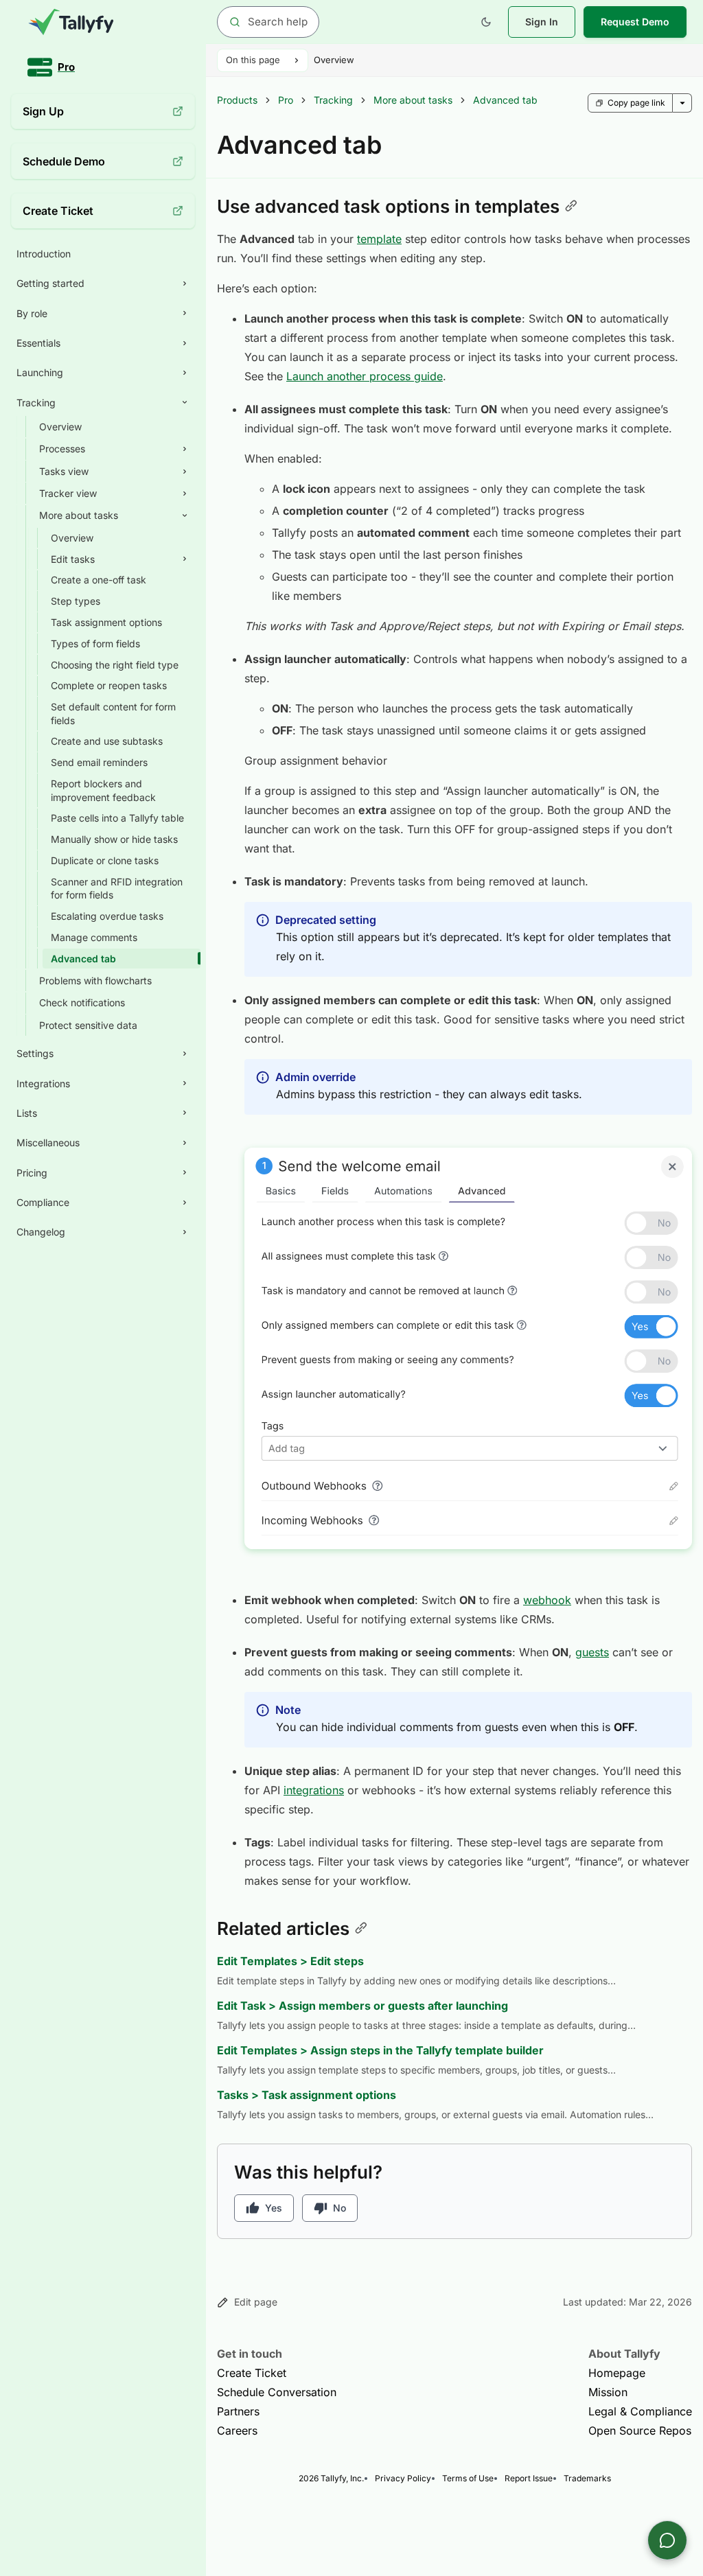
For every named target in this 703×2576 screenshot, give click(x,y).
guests (592, 1652)
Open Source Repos (640, 2430)
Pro (286, 100)
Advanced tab (505, 100)
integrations (314, 1790)
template (379, 239)
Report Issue (529, 2478)
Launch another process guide (365, 376)
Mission (608, 2392)
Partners (238, 2411)
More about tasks (413, 100)
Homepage (617, 2373)
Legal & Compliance (640, 2411)
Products (237, 100)
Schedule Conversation (277, 2392)
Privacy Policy (403, 2478)
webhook (547, 1600)
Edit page (256, 2302)
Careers (237, 2430)
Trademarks (587, 2478)
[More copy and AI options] (682, 103)
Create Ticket (252, 2373)
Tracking (333, 100)
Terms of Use (468, 2478)
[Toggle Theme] (486, 22)
